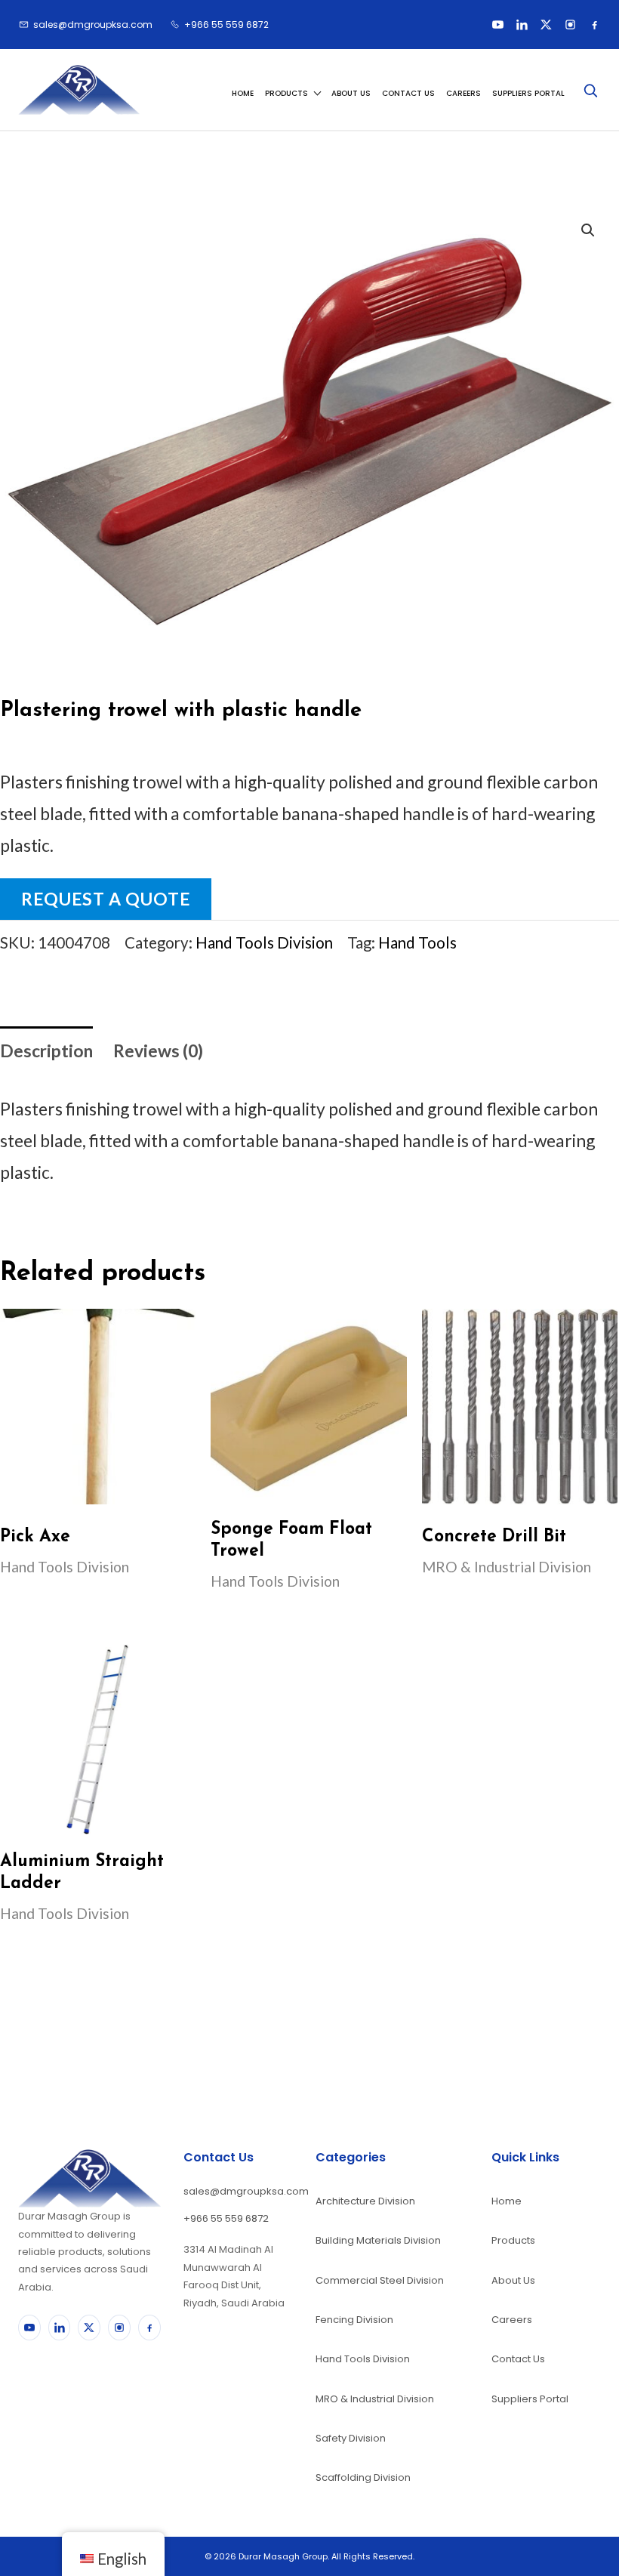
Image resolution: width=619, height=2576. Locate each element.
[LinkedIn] (522, 25)
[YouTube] (497, 25)
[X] (546, 25)
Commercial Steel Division (380, 2280)
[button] (588, 230)
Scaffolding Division (363, 2477)
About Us (513, 2280)
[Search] (590, 90)
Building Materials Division (378, 2240)
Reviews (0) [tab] (158, 1050)
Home (243, 93)
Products (286, 93)
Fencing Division (354, 2320)
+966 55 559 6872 (226, 2218)
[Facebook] (594, 25)
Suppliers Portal (528, 93)
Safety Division (351, 2438)
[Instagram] (570, 25)
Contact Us (408, 93)
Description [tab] (46, 1050)
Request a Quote (106, 899)
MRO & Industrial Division (375, 2399)
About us (351, 93)
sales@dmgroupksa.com (238, 2191)
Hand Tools (417, 942)
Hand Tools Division (264, 942)
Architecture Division (365, 2201)
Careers (463, 93)
